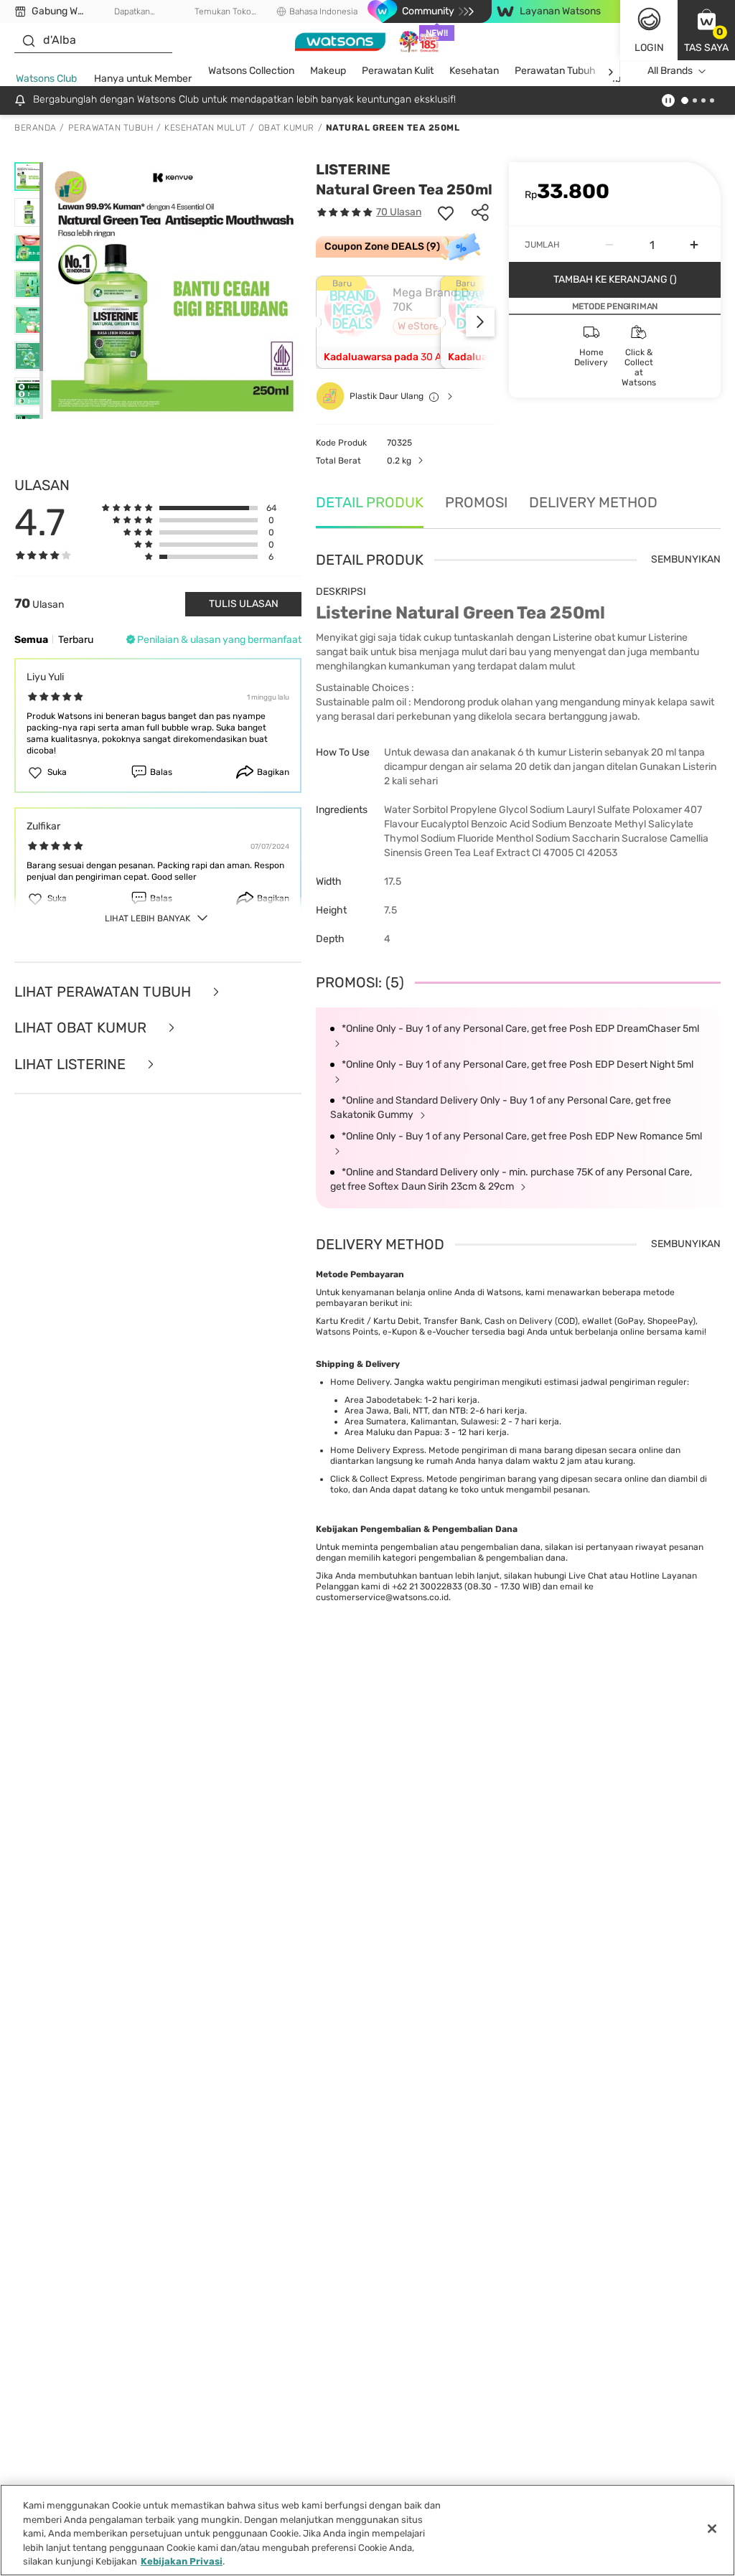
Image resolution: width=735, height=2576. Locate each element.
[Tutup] (712, 2529)
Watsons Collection (251, 71)
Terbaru (76, 640)
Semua (31, 640)
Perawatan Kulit (398, 71)
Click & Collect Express (376, 1479)
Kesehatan (474, 71)
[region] (367, 2530)
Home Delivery (360, 1382)
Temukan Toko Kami (223, 12)
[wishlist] (446, 212)
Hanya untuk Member (143, 79)
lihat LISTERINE (72, 1064)
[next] (610, 71)
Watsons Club (46, 79)
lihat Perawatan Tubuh (104, 992)
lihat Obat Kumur (82, 1028)
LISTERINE (353, 169)
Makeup (328, 71)
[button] (706, 30)
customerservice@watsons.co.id (382, 1597)
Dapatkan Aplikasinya (132, 12)
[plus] (694, 245)
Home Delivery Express (377, 1450)
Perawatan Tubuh (555, 71)
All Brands (670, 71)
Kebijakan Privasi (182, 2561)
